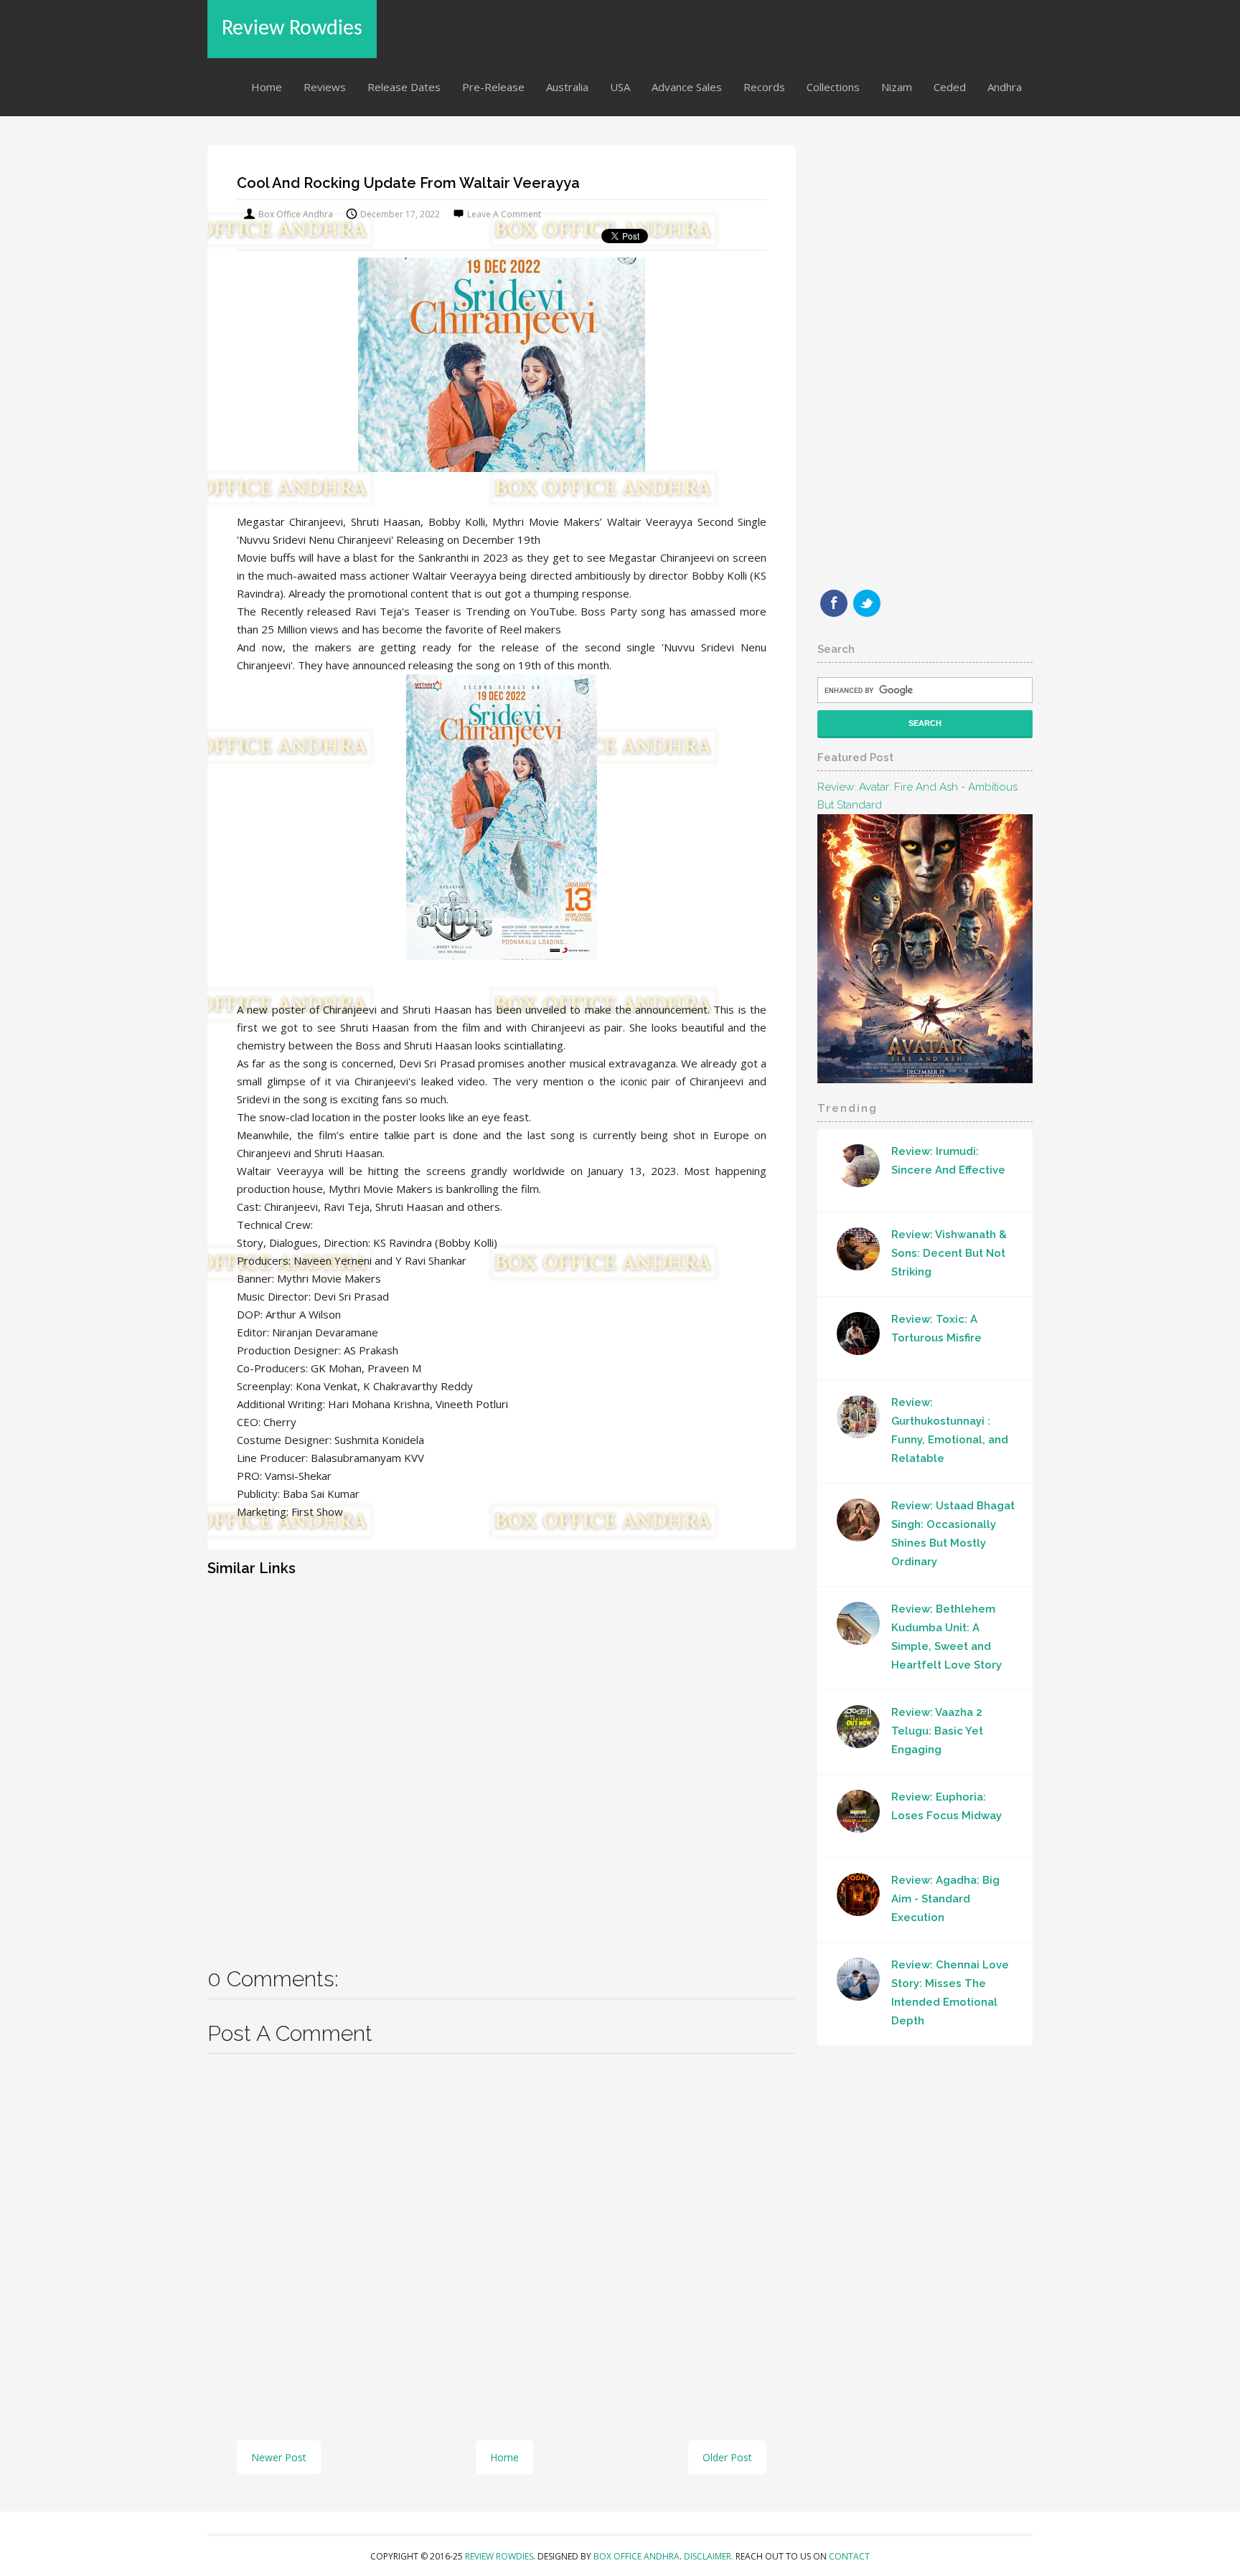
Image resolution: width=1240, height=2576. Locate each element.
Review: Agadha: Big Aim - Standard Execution (945, 1899)
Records (764, 87)
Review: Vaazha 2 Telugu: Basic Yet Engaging (937, 1731)
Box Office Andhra (637, 2556)
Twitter (867, 603)
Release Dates (404, 87)
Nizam (897, 87)
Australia (567, 87)
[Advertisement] (502, 1761)
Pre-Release (493, 87)
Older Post (727, 2457)
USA (620, 87)
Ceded (950, 87)
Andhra (1005, 87)
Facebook (834, 603)
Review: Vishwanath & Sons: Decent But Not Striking (949, 1253)
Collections (833, 87)
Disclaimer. (710, 2556)
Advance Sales (687, 87)
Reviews (325, 87)
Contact (849, 2556)
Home (267, 87)
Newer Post (279, 2457)
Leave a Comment (504, 214)
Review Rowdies (292, 29)
